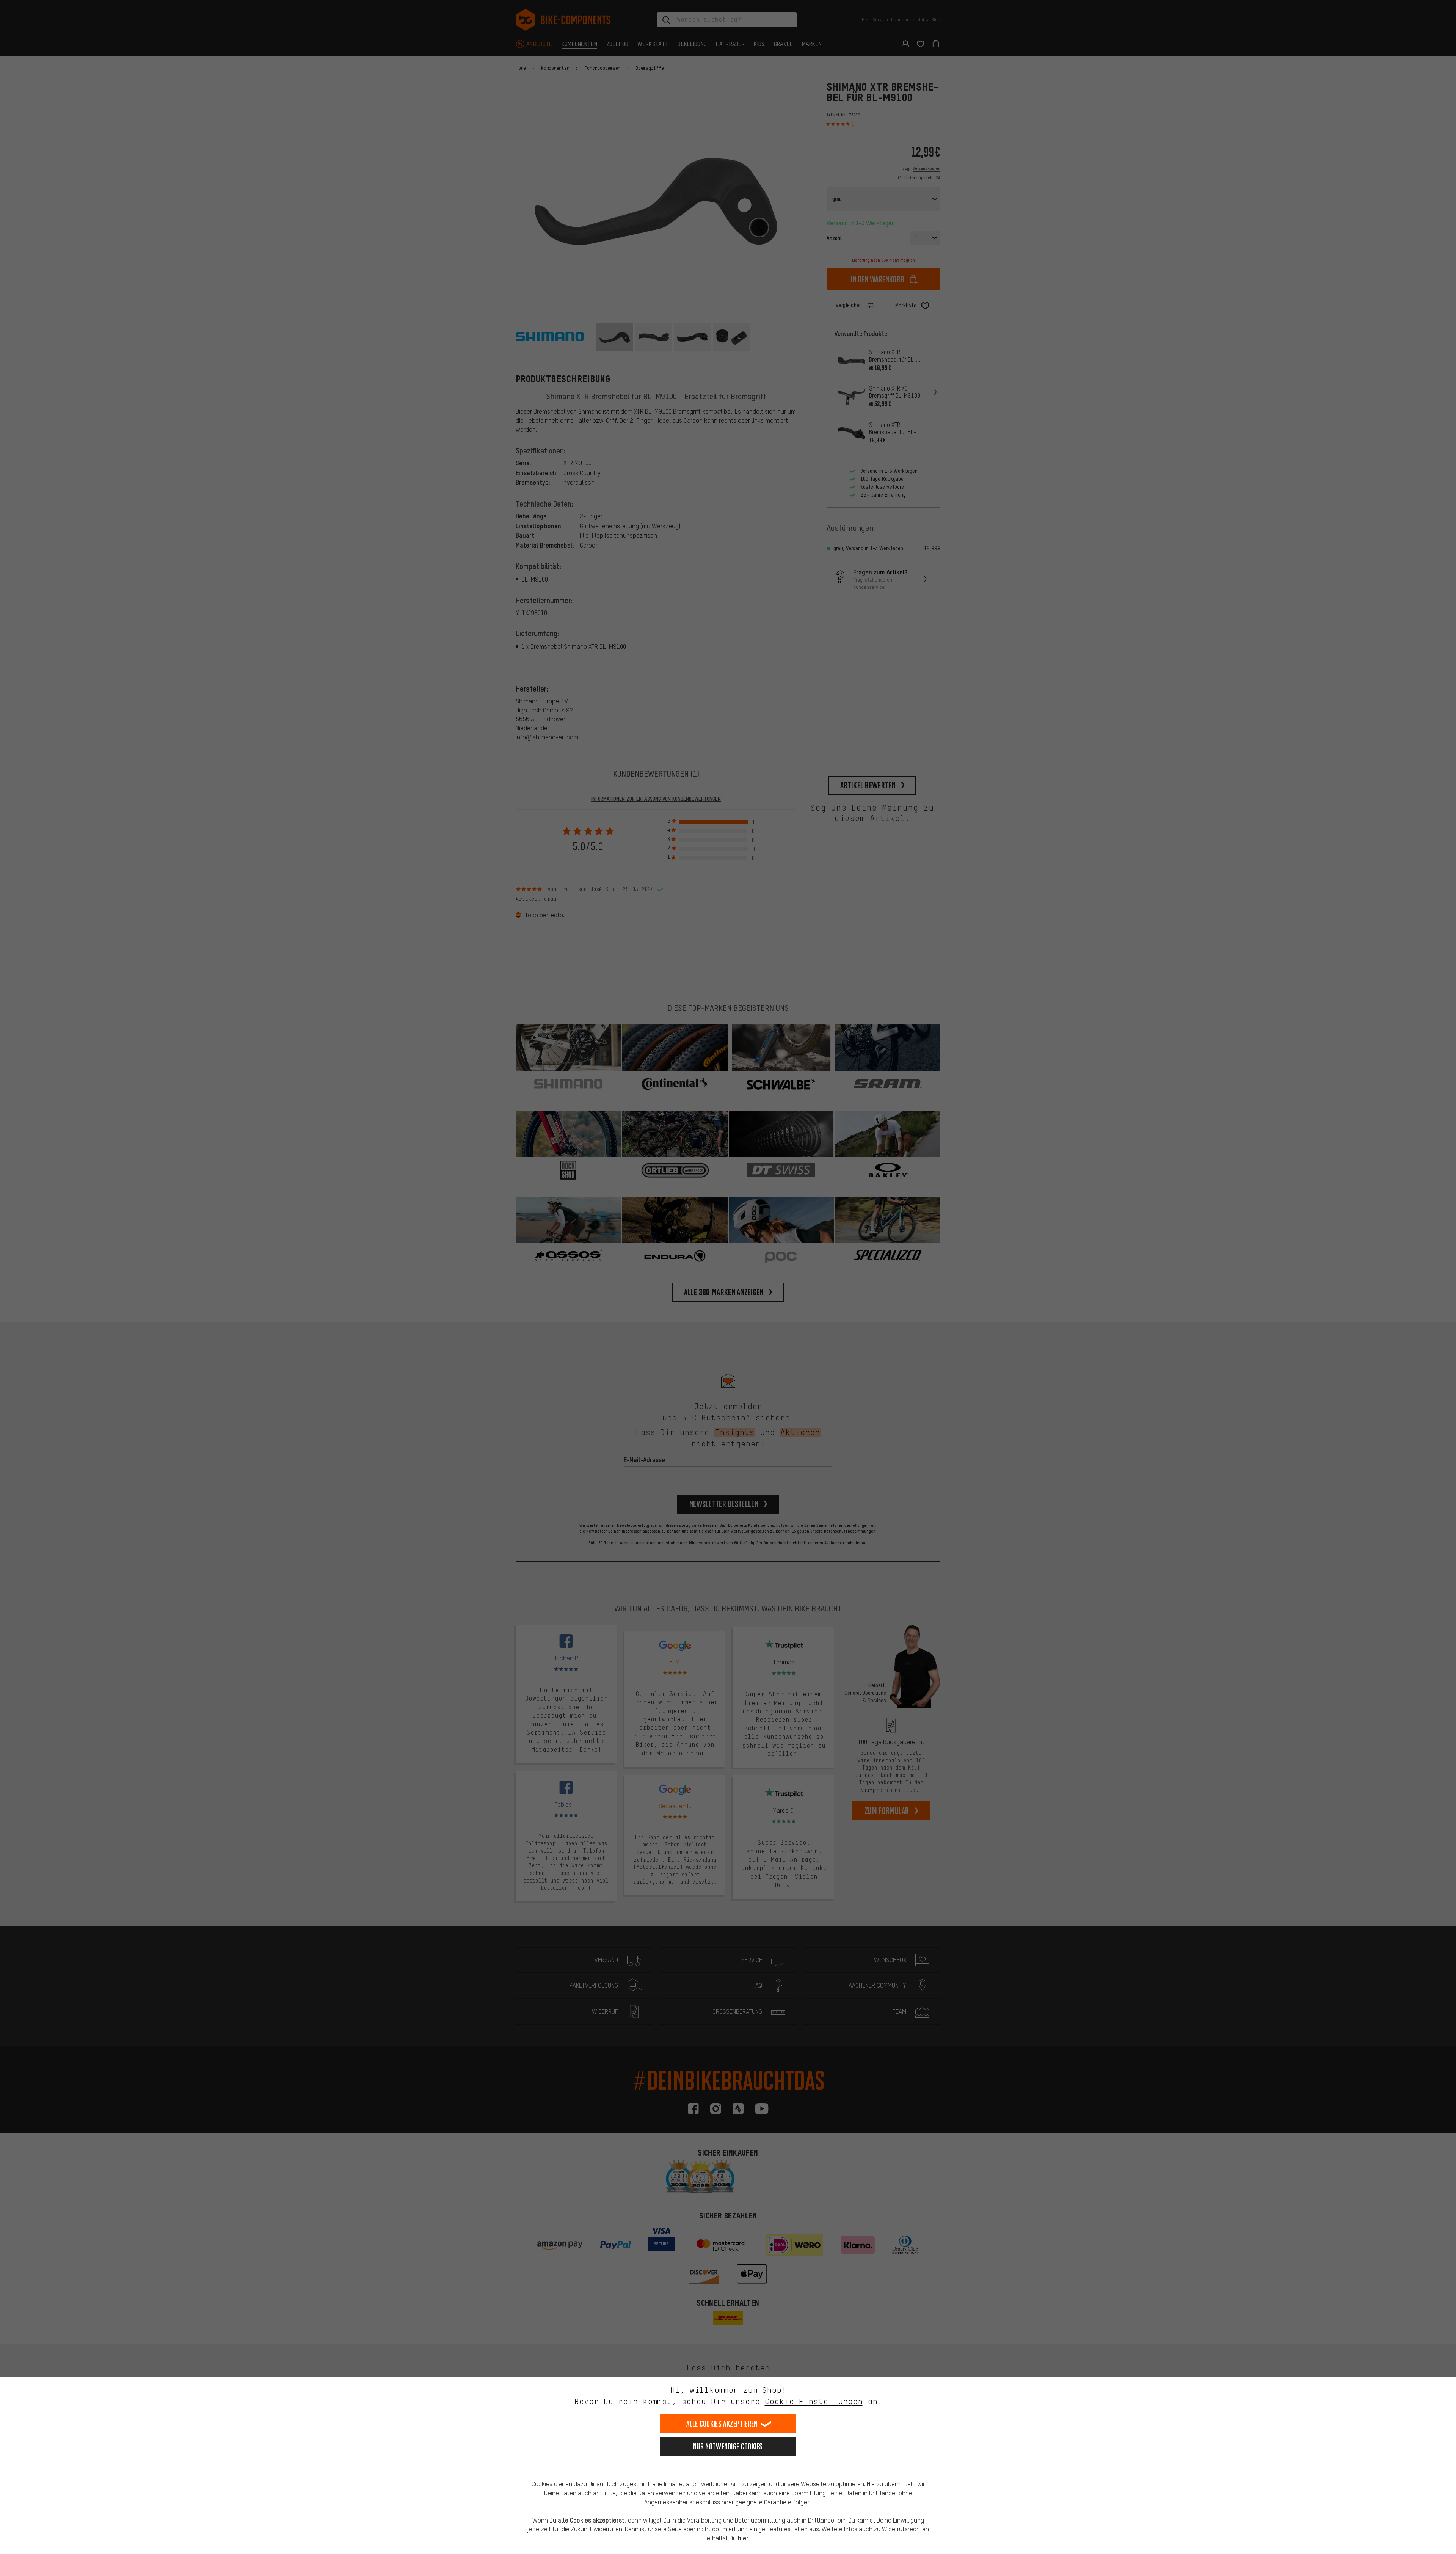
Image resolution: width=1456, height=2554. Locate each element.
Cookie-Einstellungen (814, 2401)
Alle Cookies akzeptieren (722, 2424)
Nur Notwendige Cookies (728, 2447)
